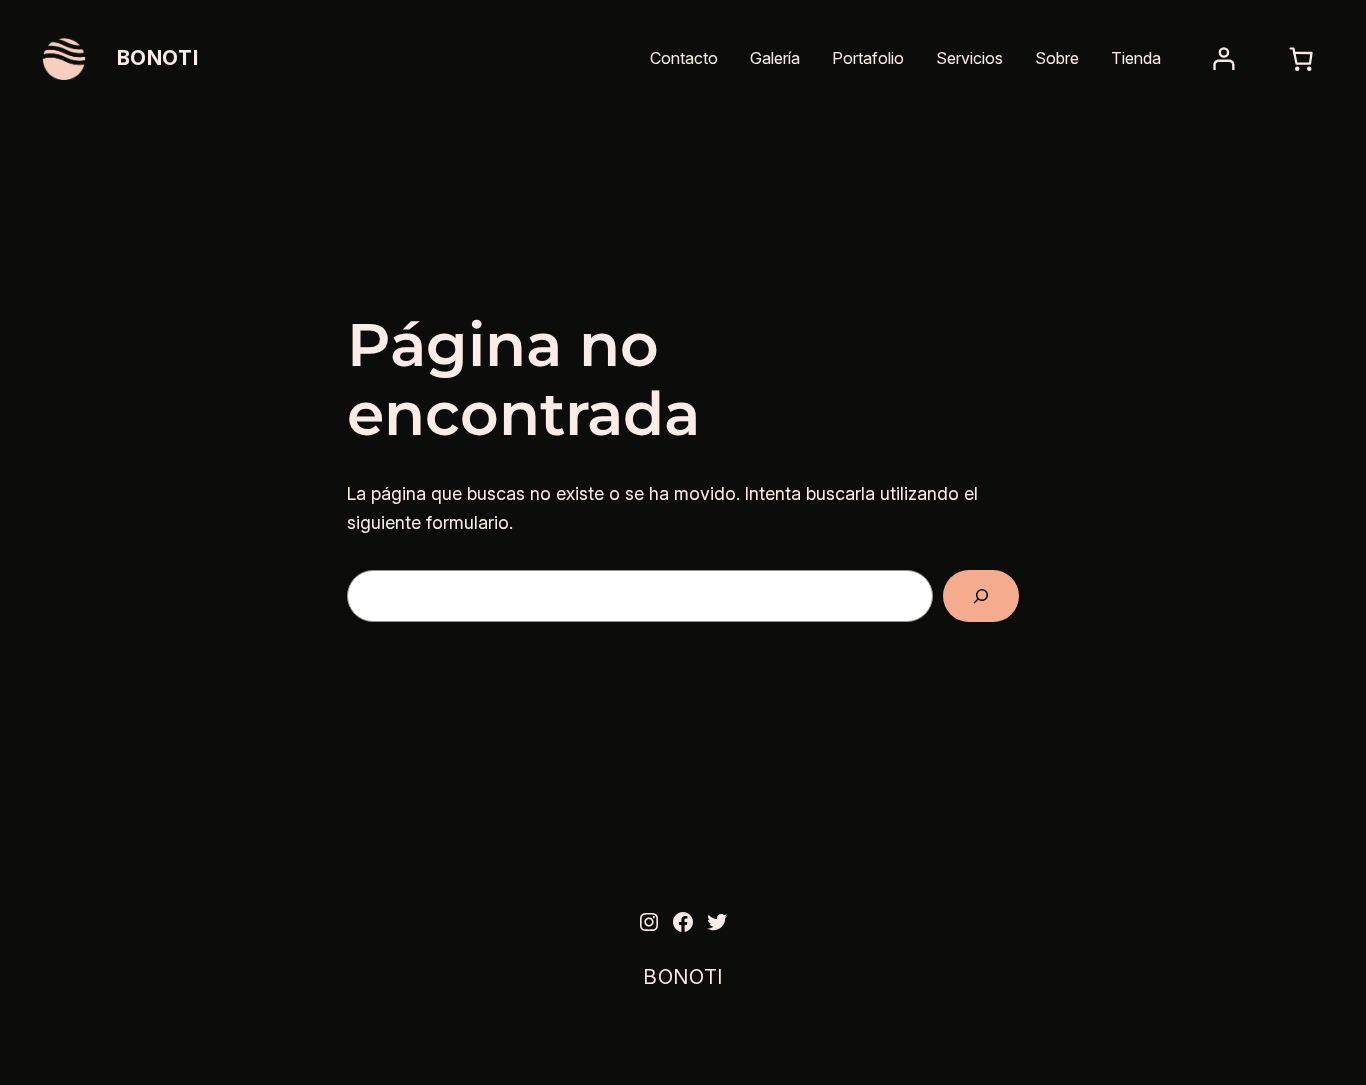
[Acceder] (1224, 59)
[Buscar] (981, 596)
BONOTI (158, 58)
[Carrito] (1300, 59)
